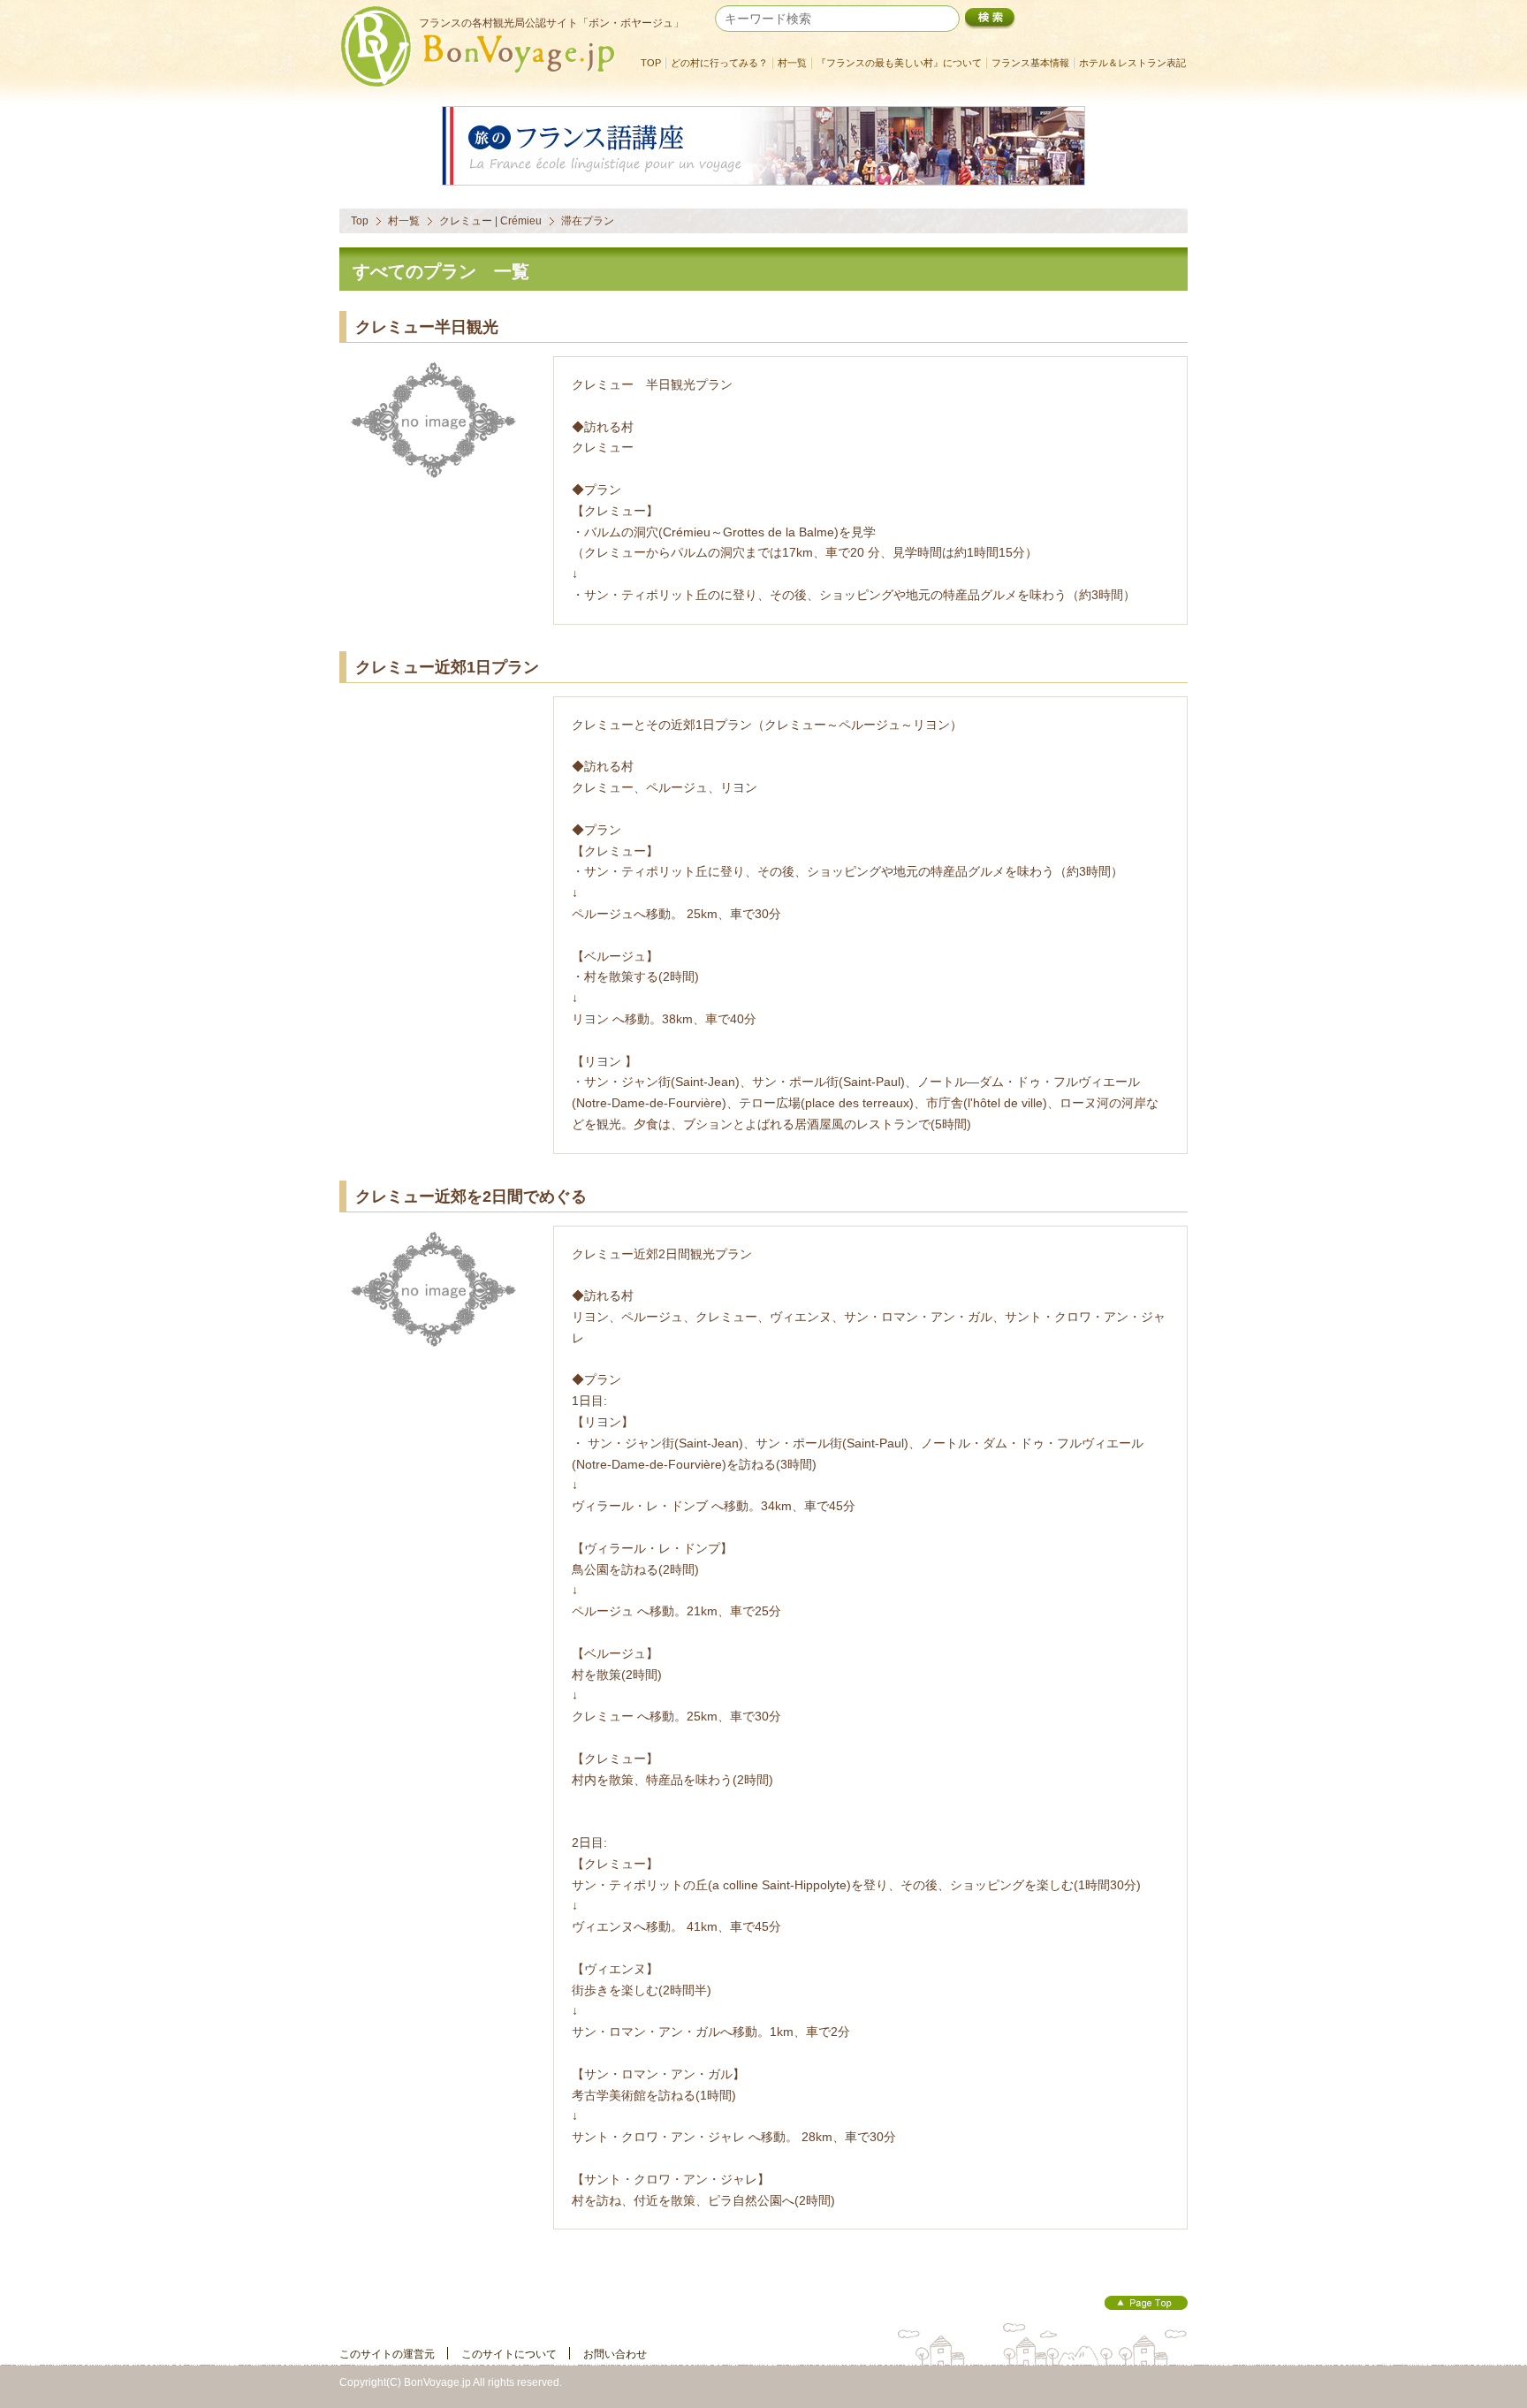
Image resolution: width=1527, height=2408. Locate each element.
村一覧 (792, 63)
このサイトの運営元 (387, 2354)
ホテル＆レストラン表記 (1132, 63)
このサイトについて (509, 2354)
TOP (651, 63)
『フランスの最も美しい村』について (899, 63)
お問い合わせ (615, 2354)
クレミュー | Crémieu (490, 221)
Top (360, 221)
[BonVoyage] (485, 83)
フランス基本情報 (1030, 63)
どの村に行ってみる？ (719, 63)
